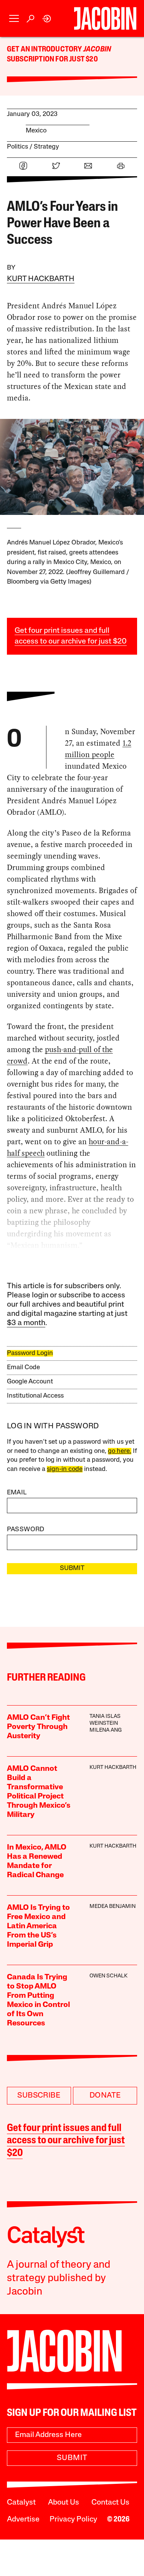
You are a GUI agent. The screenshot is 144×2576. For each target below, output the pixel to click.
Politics (17, 147)
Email (17, 1493)
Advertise (23, 2520)
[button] (14, 19)
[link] (47, 19)
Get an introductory (45, 50)
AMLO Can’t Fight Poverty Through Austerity (38, 1727)
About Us (64, 2503)
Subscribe (39, 2096)
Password (26, 1530)
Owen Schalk (108, 1976)
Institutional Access (35, 1396)
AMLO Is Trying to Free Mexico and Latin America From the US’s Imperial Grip (38, 1926)
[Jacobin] (105, 18)
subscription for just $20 (52, 60)
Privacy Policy (73, 2520)
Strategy (46, 147)
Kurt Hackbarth (41, 279)
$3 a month (26, 1323)
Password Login (30, 1353)
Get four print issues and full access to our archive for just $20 (66, 2141)
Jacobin (97, 50)
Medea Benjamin (113, 1907)
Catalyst (21, 2503)
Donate (105, 2096)
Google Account (30, 1382)
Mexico (36, 131)
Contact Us (110, 2503)
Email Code (23, 1367)
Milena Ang (106, 1730)
